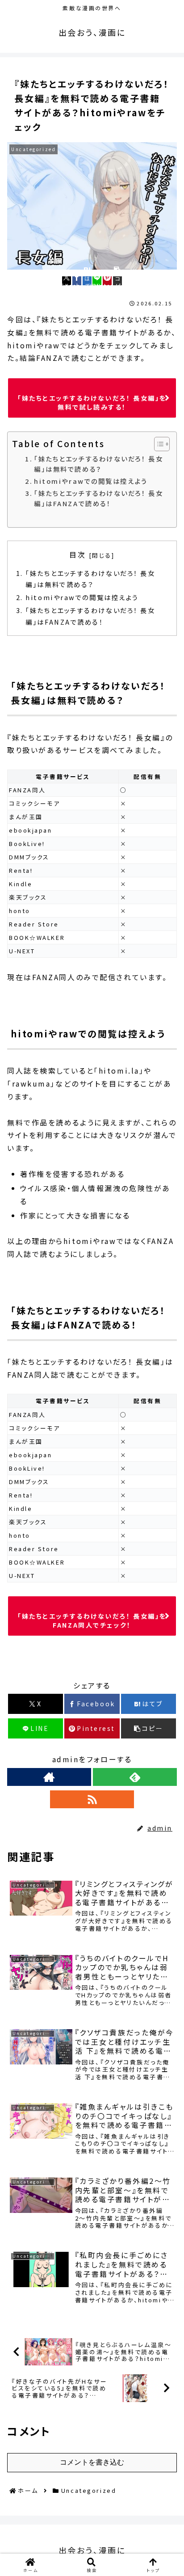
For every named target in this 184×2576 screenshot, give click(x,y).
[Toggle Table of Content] (157, 444)
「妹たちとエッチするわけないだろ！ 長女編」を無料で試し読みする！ (92, 402)
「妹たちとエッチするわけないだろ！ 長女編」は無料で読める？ (98, 464)
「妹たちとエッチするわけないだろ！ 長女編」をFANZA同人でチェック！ (92, 1620)
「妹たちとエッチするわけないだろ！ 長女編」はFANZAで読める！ (98, 498)
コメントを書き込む (92, 2462)
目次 (77, 555)
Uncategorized (44, 1665)
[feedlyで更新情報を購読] (135, 1777)
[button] (117, 281)
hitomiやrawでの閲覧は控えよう (91, 481)
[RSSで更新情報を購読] (92, 1799)
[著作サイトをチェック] (49, 1777)
